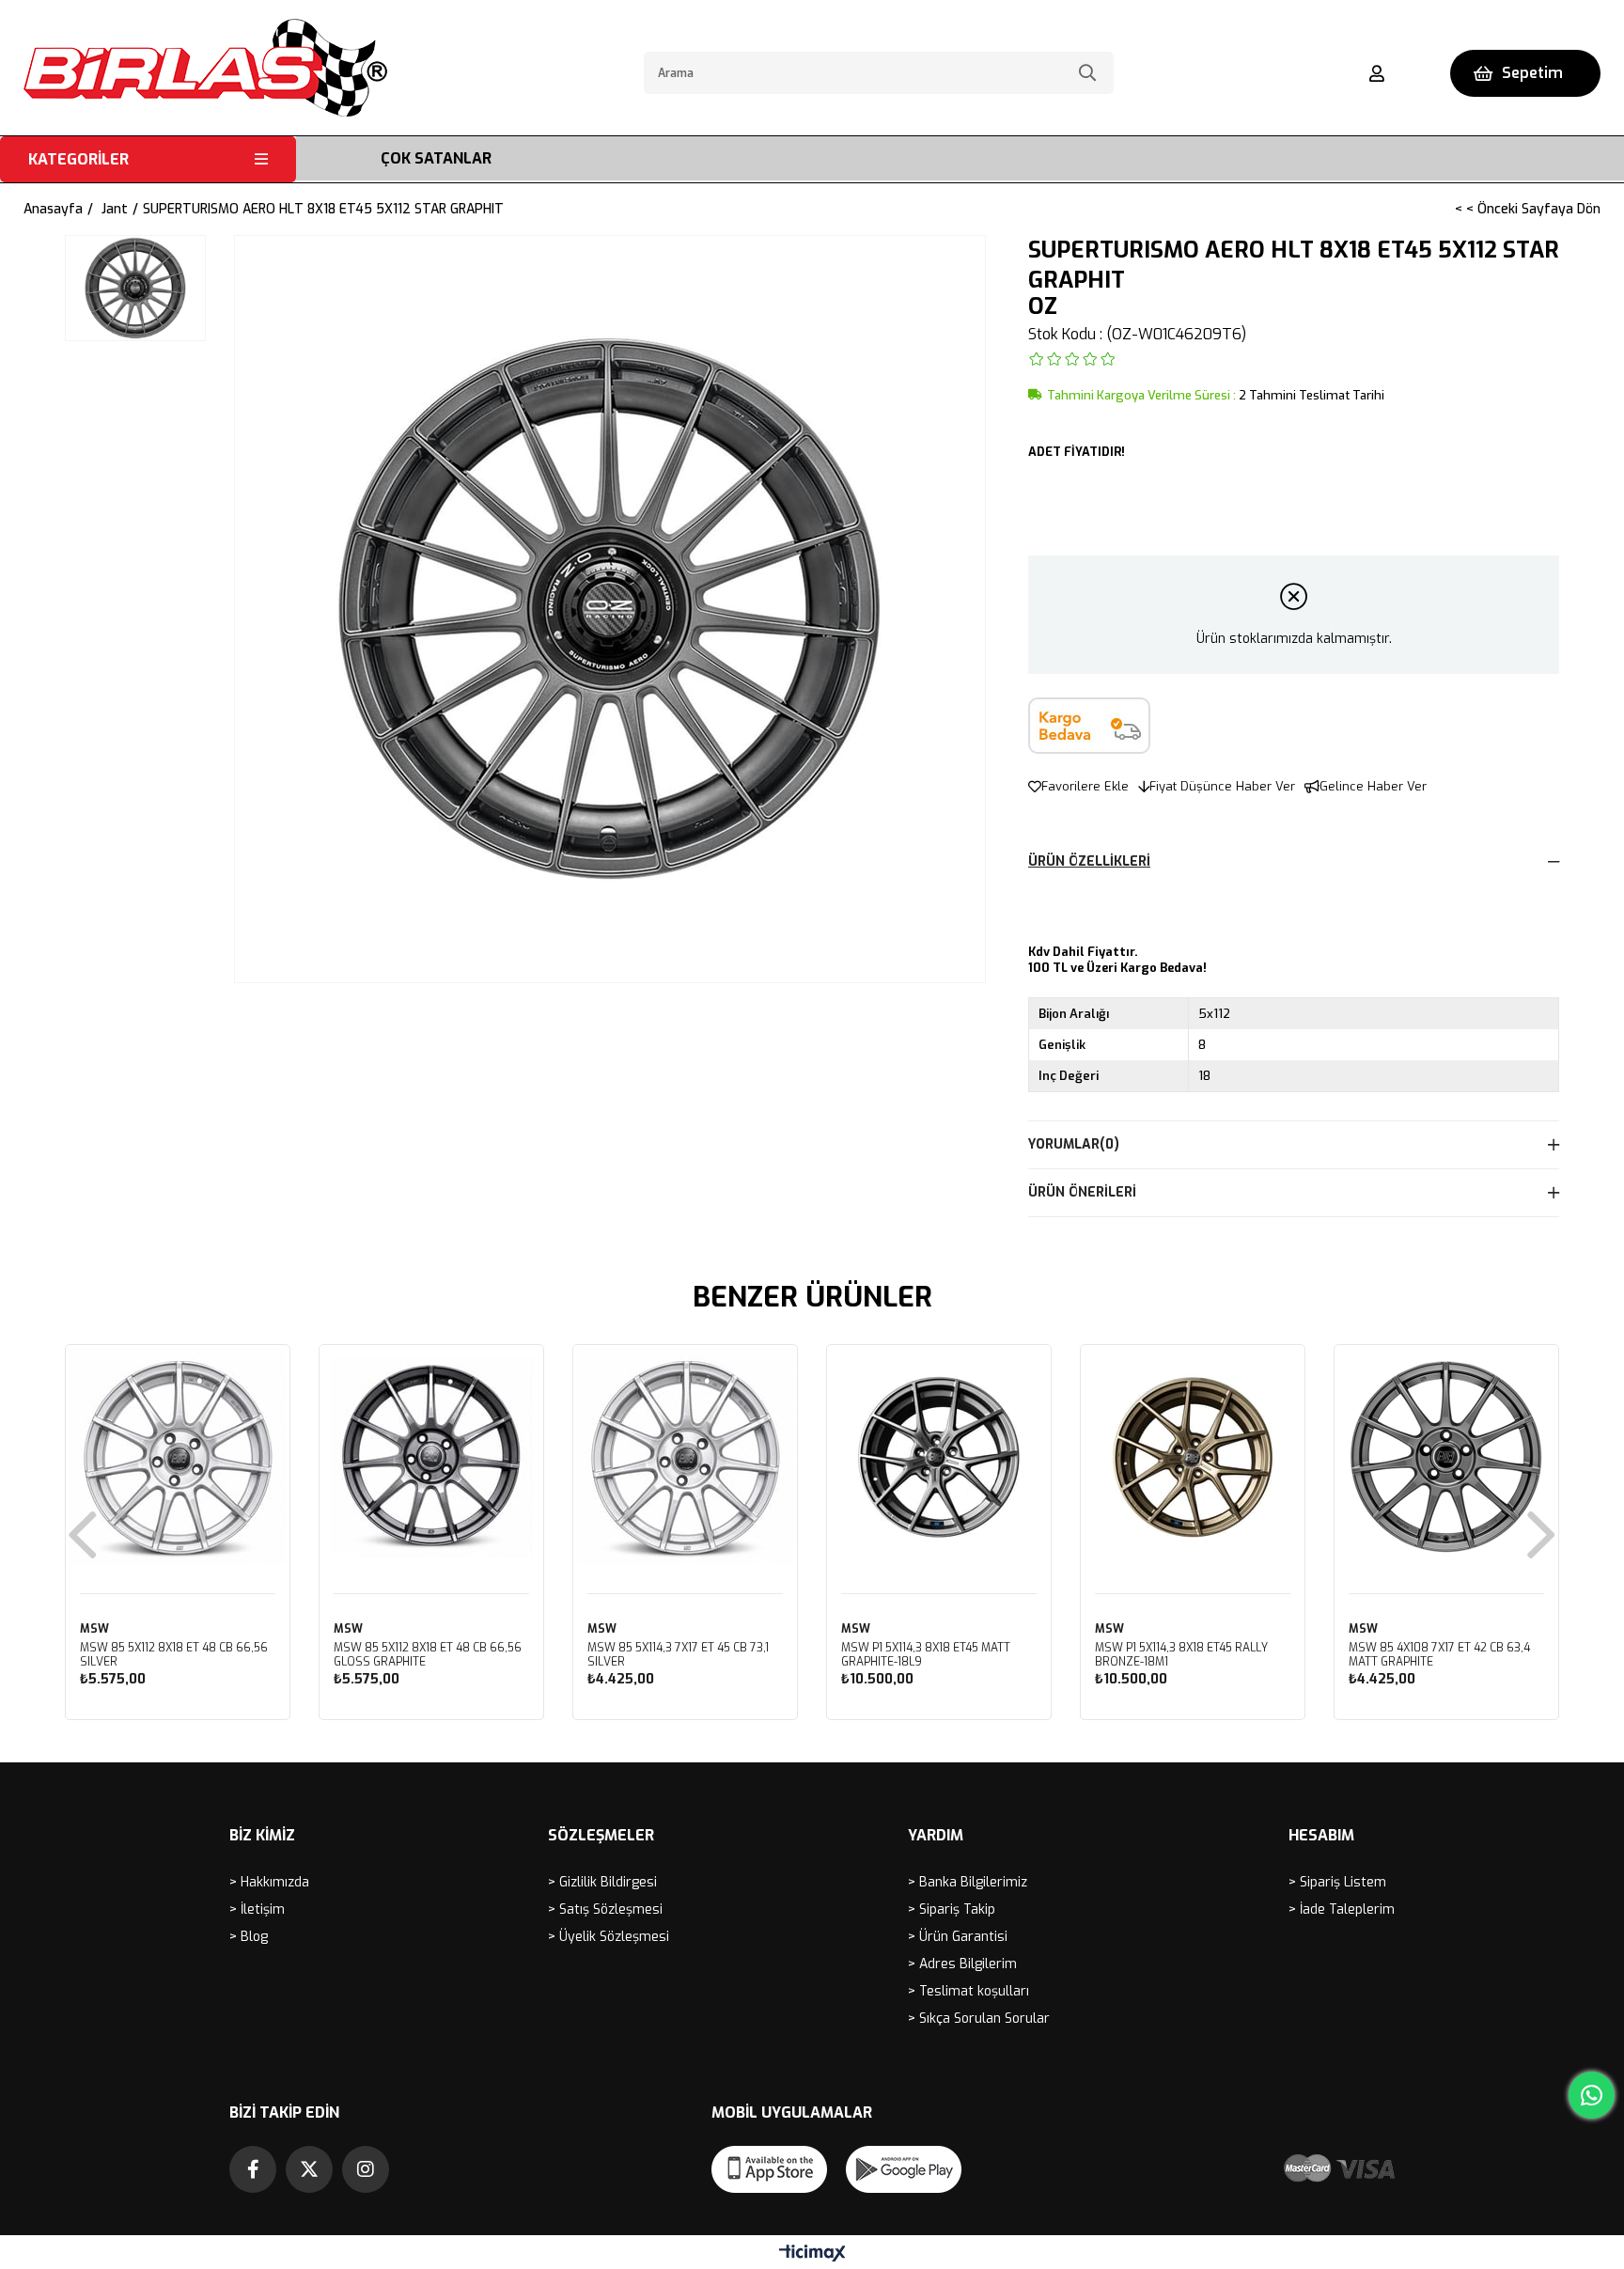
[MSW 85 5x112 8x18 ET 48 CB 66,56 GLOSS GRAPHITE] (431, 1457)
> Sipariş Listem (1337, 1882)
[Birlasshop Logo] (205, 68)
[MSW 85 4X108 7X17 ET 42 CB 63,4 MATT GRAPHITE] (1446, 1457)
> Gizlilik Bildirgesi (602, 1882)
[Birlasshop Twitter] (309, 2169)
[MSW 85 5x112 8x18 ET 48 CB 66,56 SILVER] (178, 1457)
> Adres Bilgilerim (962, 1964)
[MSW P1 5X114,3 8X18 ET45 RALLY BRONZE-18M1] (1193, 1457)
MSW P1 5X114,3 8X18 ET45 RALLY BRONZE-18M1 (1181, 1655)
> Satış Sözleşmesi (605, 1909)
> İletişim (257, 1909)
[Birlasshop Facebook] (253, 2169)
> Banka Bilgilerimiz (968, 1882)
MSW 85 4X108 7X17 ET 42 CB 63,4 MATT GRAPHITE (1439, 1655)
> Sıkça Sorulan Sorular (979, 2019)
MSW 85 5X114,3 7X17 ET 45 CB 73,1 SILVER (678, 1655)
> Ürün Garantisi (958, 1937)
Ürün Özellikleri (1089, 861)
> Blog (249, 1937)
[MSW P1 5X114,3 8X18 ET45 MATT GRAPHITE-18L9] (939, 1457)
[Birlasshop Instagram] (366, 2169)
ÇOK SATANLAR (436, 158)
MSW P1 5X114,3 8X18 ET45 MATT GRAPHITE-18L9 (926, 1655)
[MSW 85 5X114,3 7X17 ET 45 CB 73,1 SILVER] (685, 1457)
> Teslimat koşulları (968, 1991)
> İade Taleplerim (1342, 1909)
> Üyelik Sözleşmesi (609, 1937)
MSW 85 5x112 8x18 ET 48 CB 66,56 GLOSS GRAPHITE (428, 1655)
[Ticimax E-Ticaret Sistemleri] (812, 2254)
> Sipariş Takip (952, 1909)
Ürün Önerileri (1082, 1192)
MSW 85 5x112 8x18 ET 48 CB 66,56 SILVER (174, 1655)
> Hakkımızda (269, 1882)
